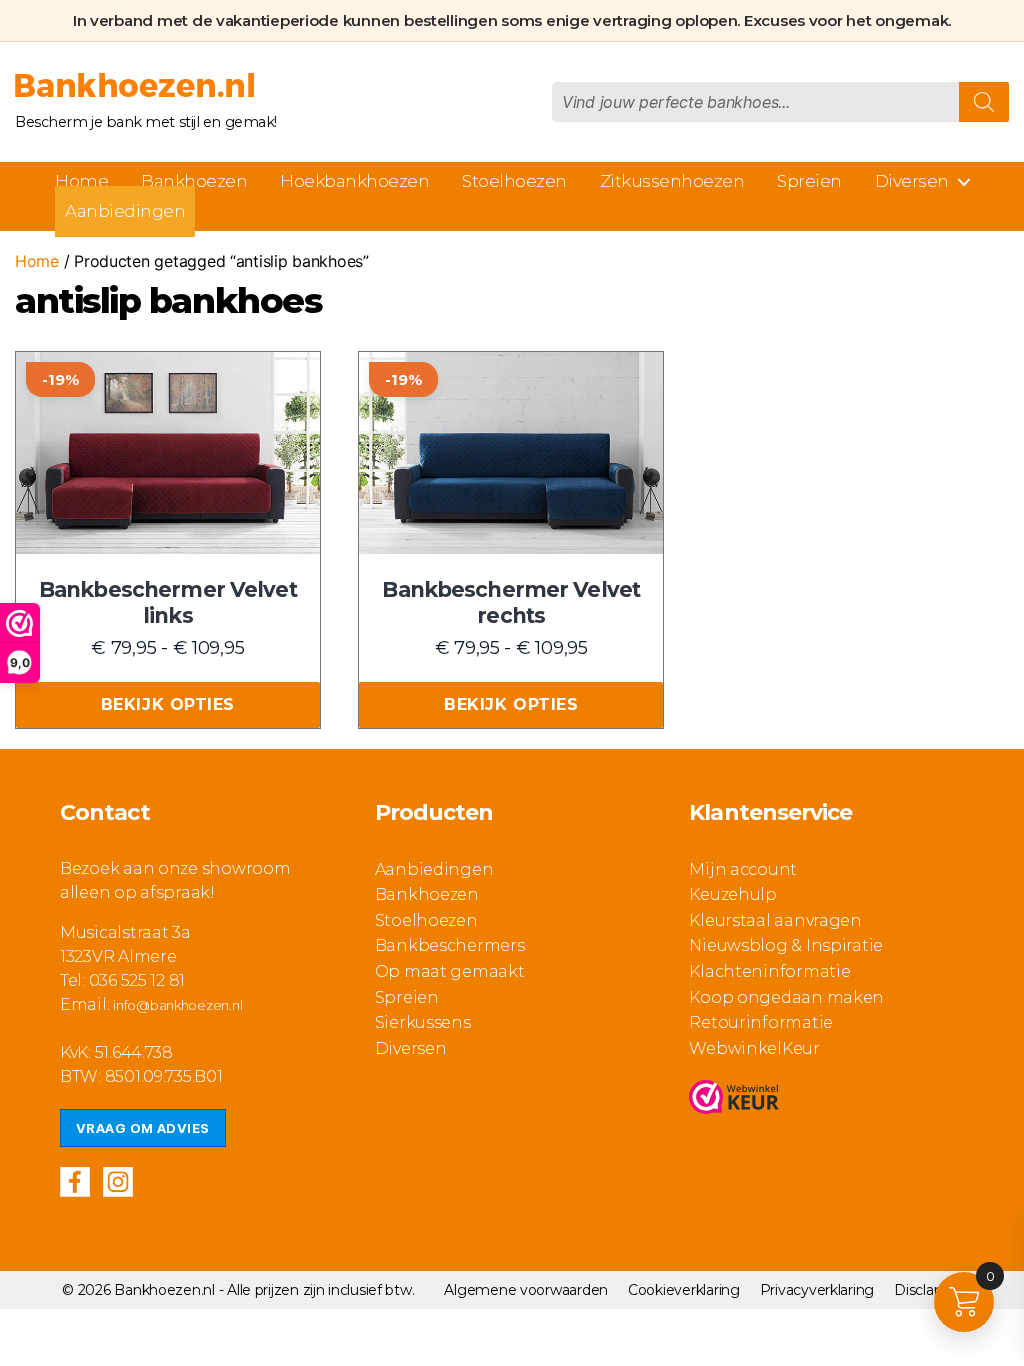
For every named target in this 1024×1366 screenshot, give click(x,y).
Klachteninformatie (769, 971)
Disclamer (928, 1290)
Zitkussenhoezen (672, 181)
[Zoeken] (984, 102)
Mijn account (743, 869)
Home (81, 181)
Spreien (809, 181)
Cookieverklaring (684, 1290)
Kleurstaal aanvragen (775, 920)
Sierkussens (423, 1022)
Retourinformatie (761, 1022)
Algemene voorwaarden (526, 1290)
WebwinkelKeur (754, 1048)
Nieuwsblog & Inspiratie (786, 945)
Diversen (912, 181)
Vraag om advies (143, 1128)
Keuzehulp (733, 894)
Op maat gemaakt (450, 971)
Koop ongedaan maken (786, 997)
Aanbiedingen (125, 211)
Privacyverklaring (817, 1290)
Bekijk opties (168, 704)
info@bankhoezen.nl (177, 1005)
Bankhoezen (194, 181)
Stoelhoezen (514, 181)
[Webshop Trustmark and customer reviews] (734, 1101)
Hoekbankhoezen (354, 181)
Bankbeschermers (450, 945)
